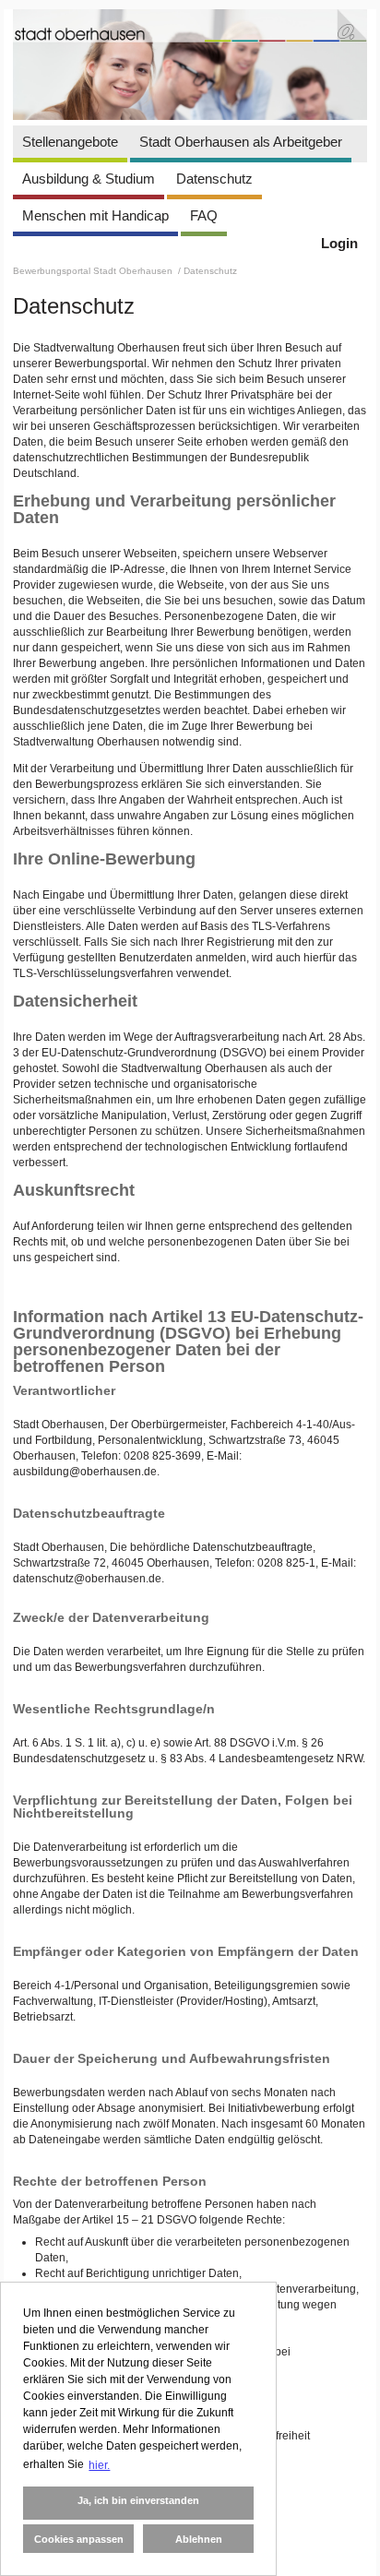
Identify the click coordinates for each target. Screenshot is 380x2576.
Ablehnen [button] (199, 2539)
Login (339, 243)
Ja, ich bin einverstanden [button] (138, 2500)
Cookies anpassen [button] (79, 2539)
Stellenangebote (70, 142)
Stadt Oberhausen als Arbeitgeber (241, 142)
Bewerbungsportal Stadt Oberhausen (94, 271)
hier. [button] (99, 2465)
